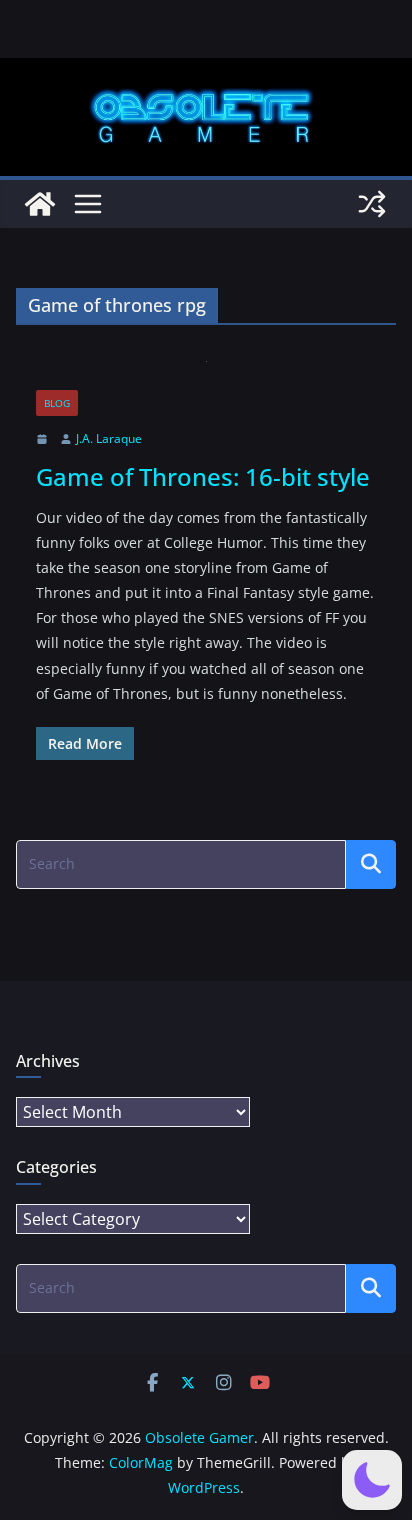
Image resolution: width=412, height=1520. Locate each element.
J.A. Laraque (109, 438)
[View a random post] (372, 204)
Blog (57, 403)
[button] (372, 1480)
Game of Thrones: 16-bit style (203, 476)
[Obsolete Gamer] (40, 204)
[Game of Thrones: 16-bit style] (206, 375)
